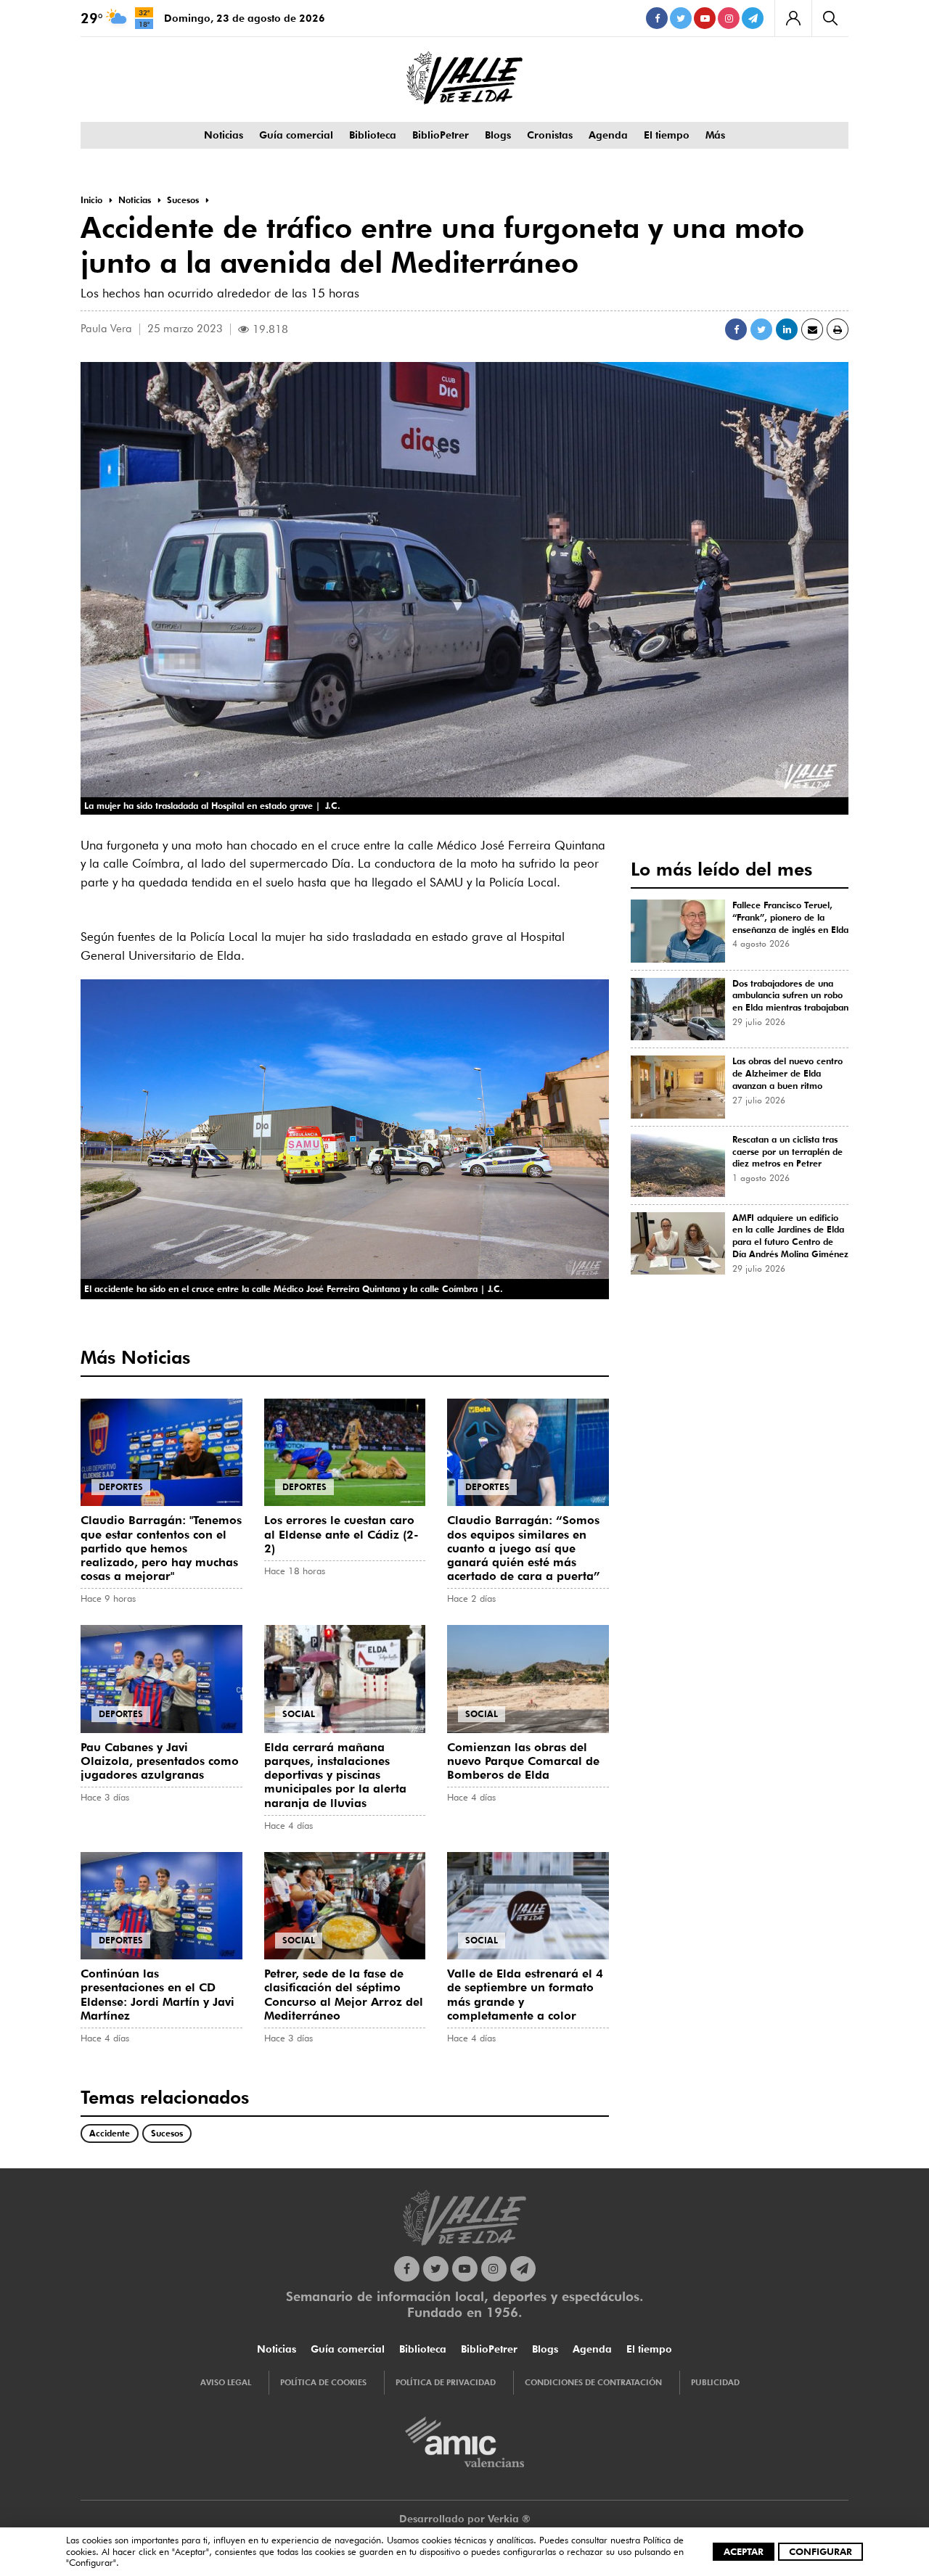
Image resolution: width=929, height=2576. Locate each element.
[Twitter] (681, 18)
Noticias (224, 135)
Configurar (820, 2551)
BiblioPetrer (441, 135)
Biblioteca (373, 135)
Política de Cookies (323, 2382)
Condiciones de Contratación (593, 2382)
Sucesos (167, 2133)
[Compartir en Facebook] (736, 329)
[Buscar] (830, 18)
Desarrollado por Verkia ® (465, 2519)
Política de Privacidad (446, 2382)
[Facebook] (657, 18)
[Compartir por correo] (812, 329)
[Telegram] (753, 18)
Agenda (608, 135)
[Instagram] (729, 18)
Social (299, 1714)
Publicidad (715, 2382)
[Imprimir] (838, 329)
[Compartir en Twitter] (761, 329)
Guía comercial (296, 135)
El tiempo (667, 135)
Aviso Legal (226, 2382)
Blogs (498, 135)
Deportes (121, 1487)
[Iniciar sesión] (793, 18)
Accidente (110, 2133)
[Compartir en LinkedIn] (787, 329)
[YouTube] (705, 18)
